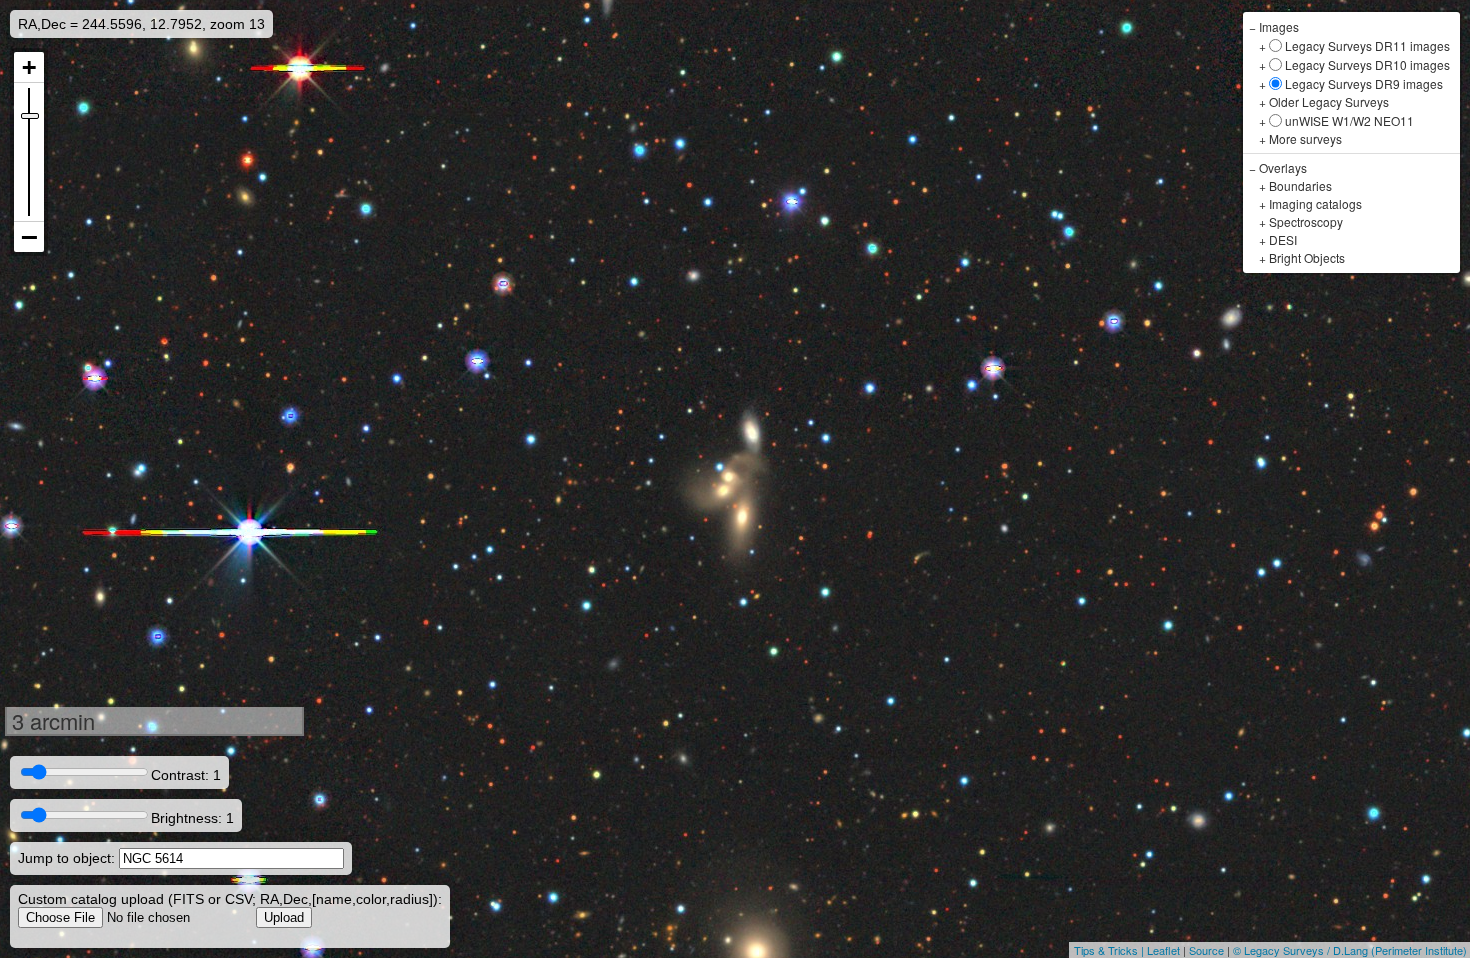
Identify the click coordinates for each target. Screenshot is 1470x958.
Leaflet (1163, 950)
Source (1206, 950)
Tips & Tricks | (1110, 950)
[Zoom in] (29, 67)
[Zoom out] (29, 237)
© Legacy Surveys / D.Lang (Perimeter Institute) (1350, 950)
